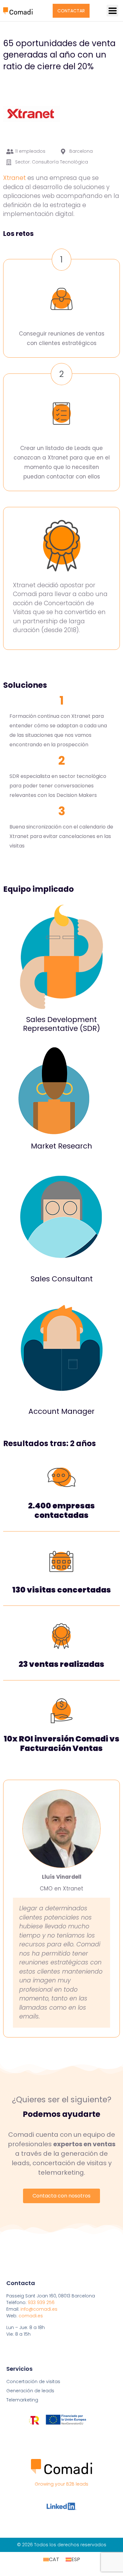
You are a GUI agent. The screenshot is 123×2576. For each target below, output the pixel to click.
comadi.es (31, 2316)
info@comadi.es (39, 2309)
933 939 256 (41, 2302)
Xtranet (15, 178)
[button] (112, 11)
